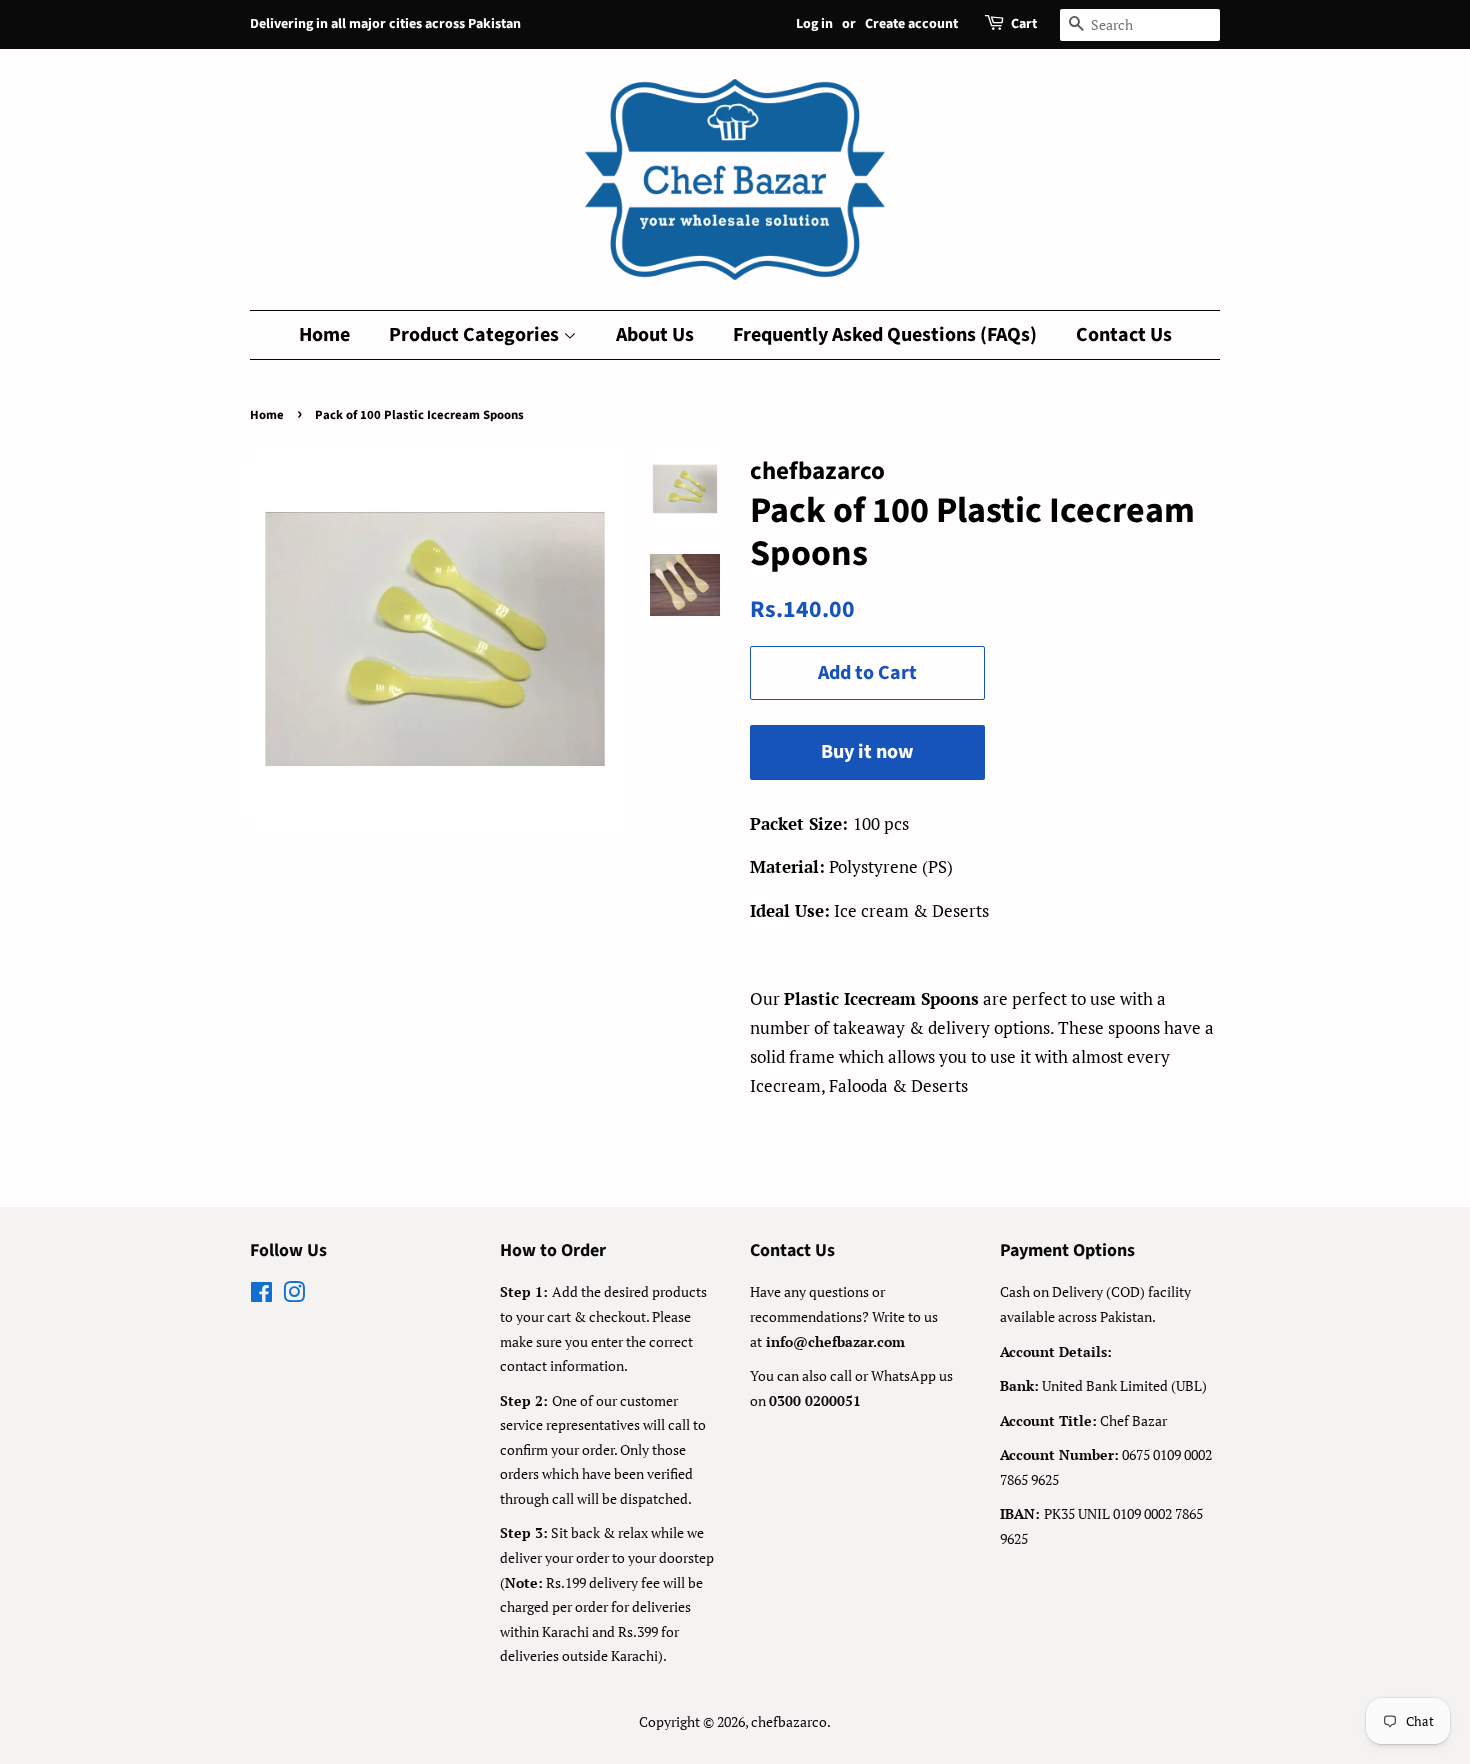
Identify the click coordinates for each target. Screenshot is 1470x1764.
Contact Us (1124, 335)
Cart (1024, 24)
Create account (911, 24)
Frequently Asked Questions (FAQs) (885, 335)
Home (324, 335)
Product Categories (476, 335)
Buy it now (867, 752)
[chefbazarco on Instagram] (294, 1295)
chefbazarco (789, 1721)
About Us (655, 335)
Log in (814, 24)
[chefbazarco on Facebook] (261, 1295)
